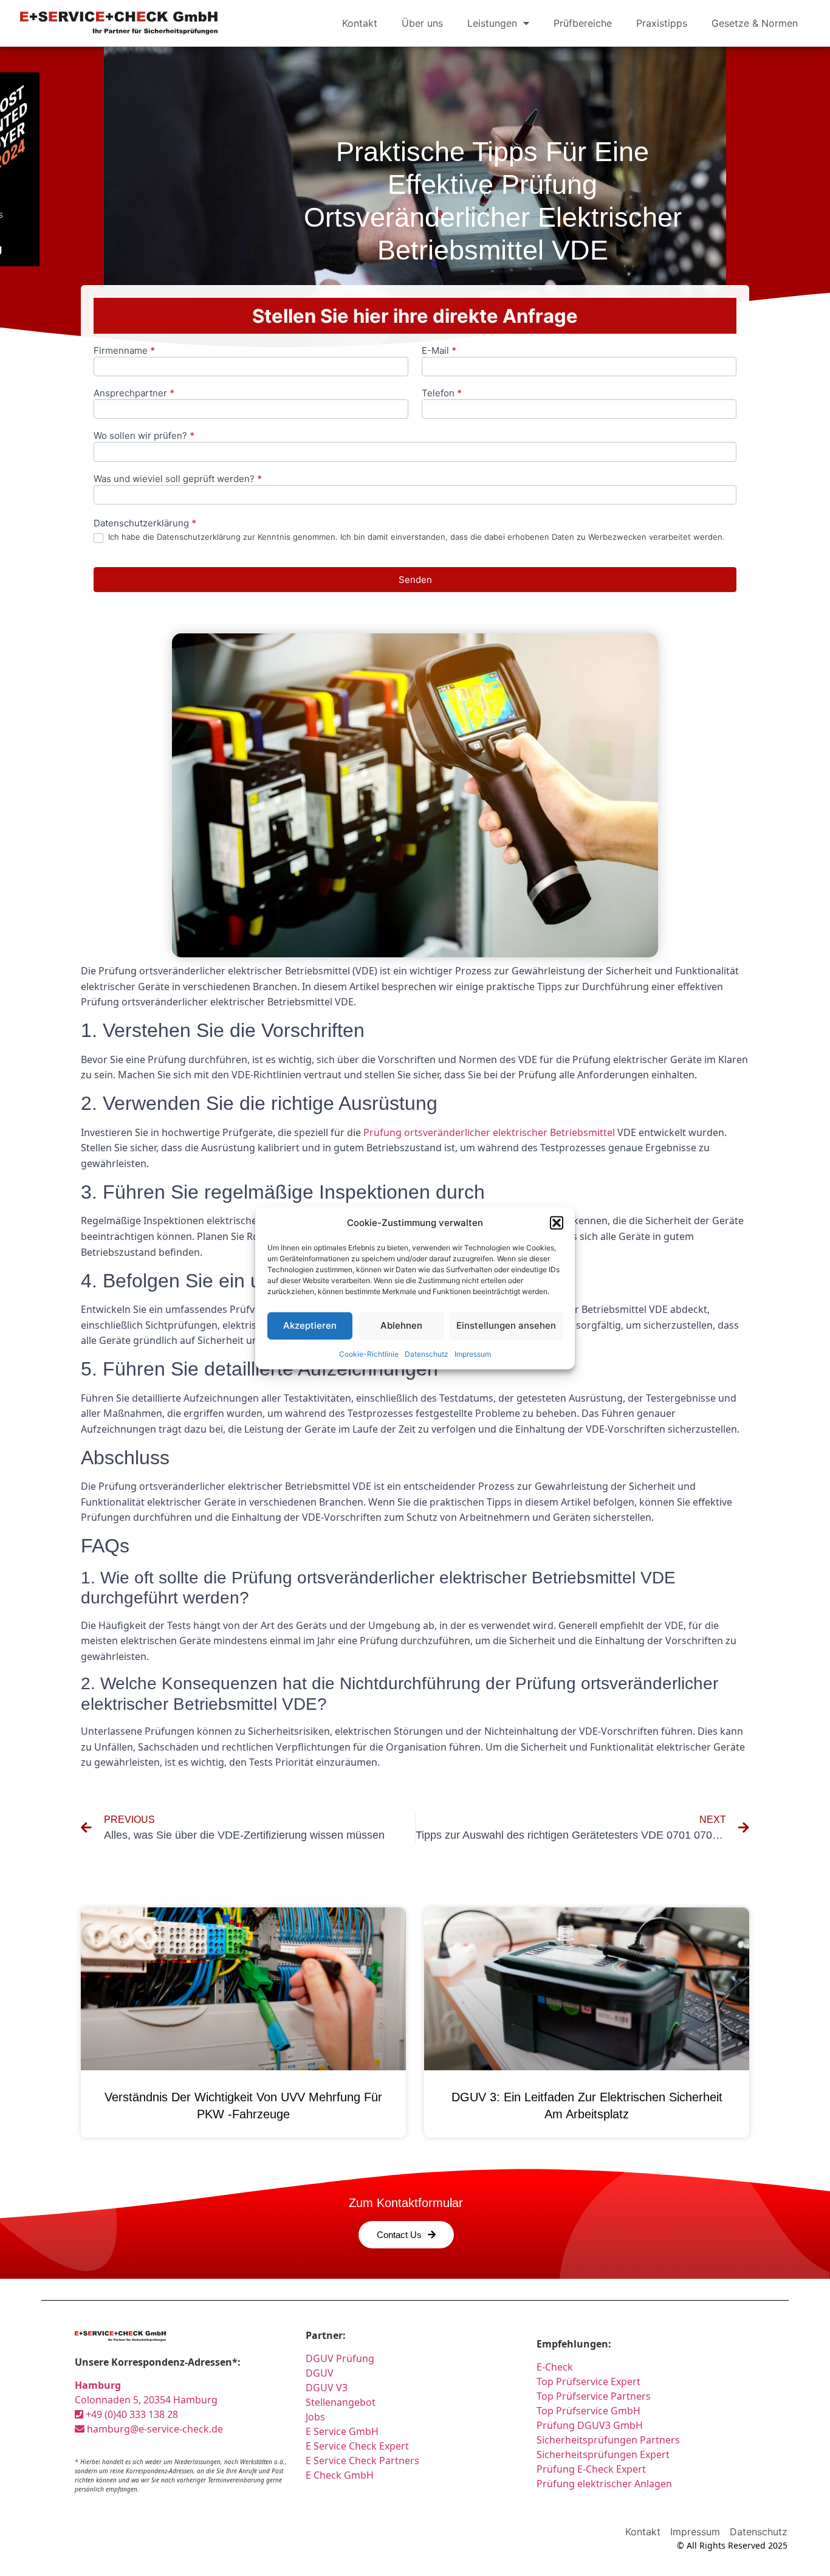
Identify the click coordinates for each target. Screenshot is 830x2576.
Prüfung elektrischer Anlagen (604, 2484)
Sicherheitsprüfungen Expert (603, 2454)
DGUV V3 (327, 2388)
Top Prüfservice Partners (594, 2396)
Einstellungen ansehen (506, 1325)
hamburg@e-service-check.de (154, 2429)
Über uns (422, 23)
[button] (557, 1223)
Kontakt (360, 23)
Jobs (315, 2417)
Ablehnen (401, 1325)
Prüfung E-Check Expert (591, 2469)
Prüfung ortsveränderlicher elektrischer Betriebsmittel (489, 1132)
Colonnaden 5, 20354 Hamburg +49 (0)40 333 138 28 (146, 2400)
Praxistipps (662, 23)
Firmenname (124, 351)
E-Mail (439, 351)
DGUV (320, 2373)
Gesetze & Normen (755, 23)
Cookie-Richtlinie (369, 1353)
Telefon (442, 394)
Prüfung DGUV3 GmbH (590, 2425)
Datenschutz (427, 1353)
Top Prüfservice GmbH (588, 2411)
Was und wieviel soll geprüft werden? (178, 479)
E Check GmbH (340, 2475)
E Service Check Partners (362, 2461)
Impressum (473, 1353)
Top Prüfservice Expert (588, 2381)
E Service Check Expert (360, 2446)
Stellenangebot (341, 2402)
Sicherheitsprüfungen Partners (608, 2440)
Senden (415, 580)
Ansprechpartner (134, 394)
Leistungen (492, 23)
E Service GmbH (342, 2431)
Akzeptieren (310, 1325)
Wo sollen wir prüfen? (144, 436)
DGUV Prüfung (340, 2358)
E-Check (555, 2367)
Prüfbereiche (583, 23)
